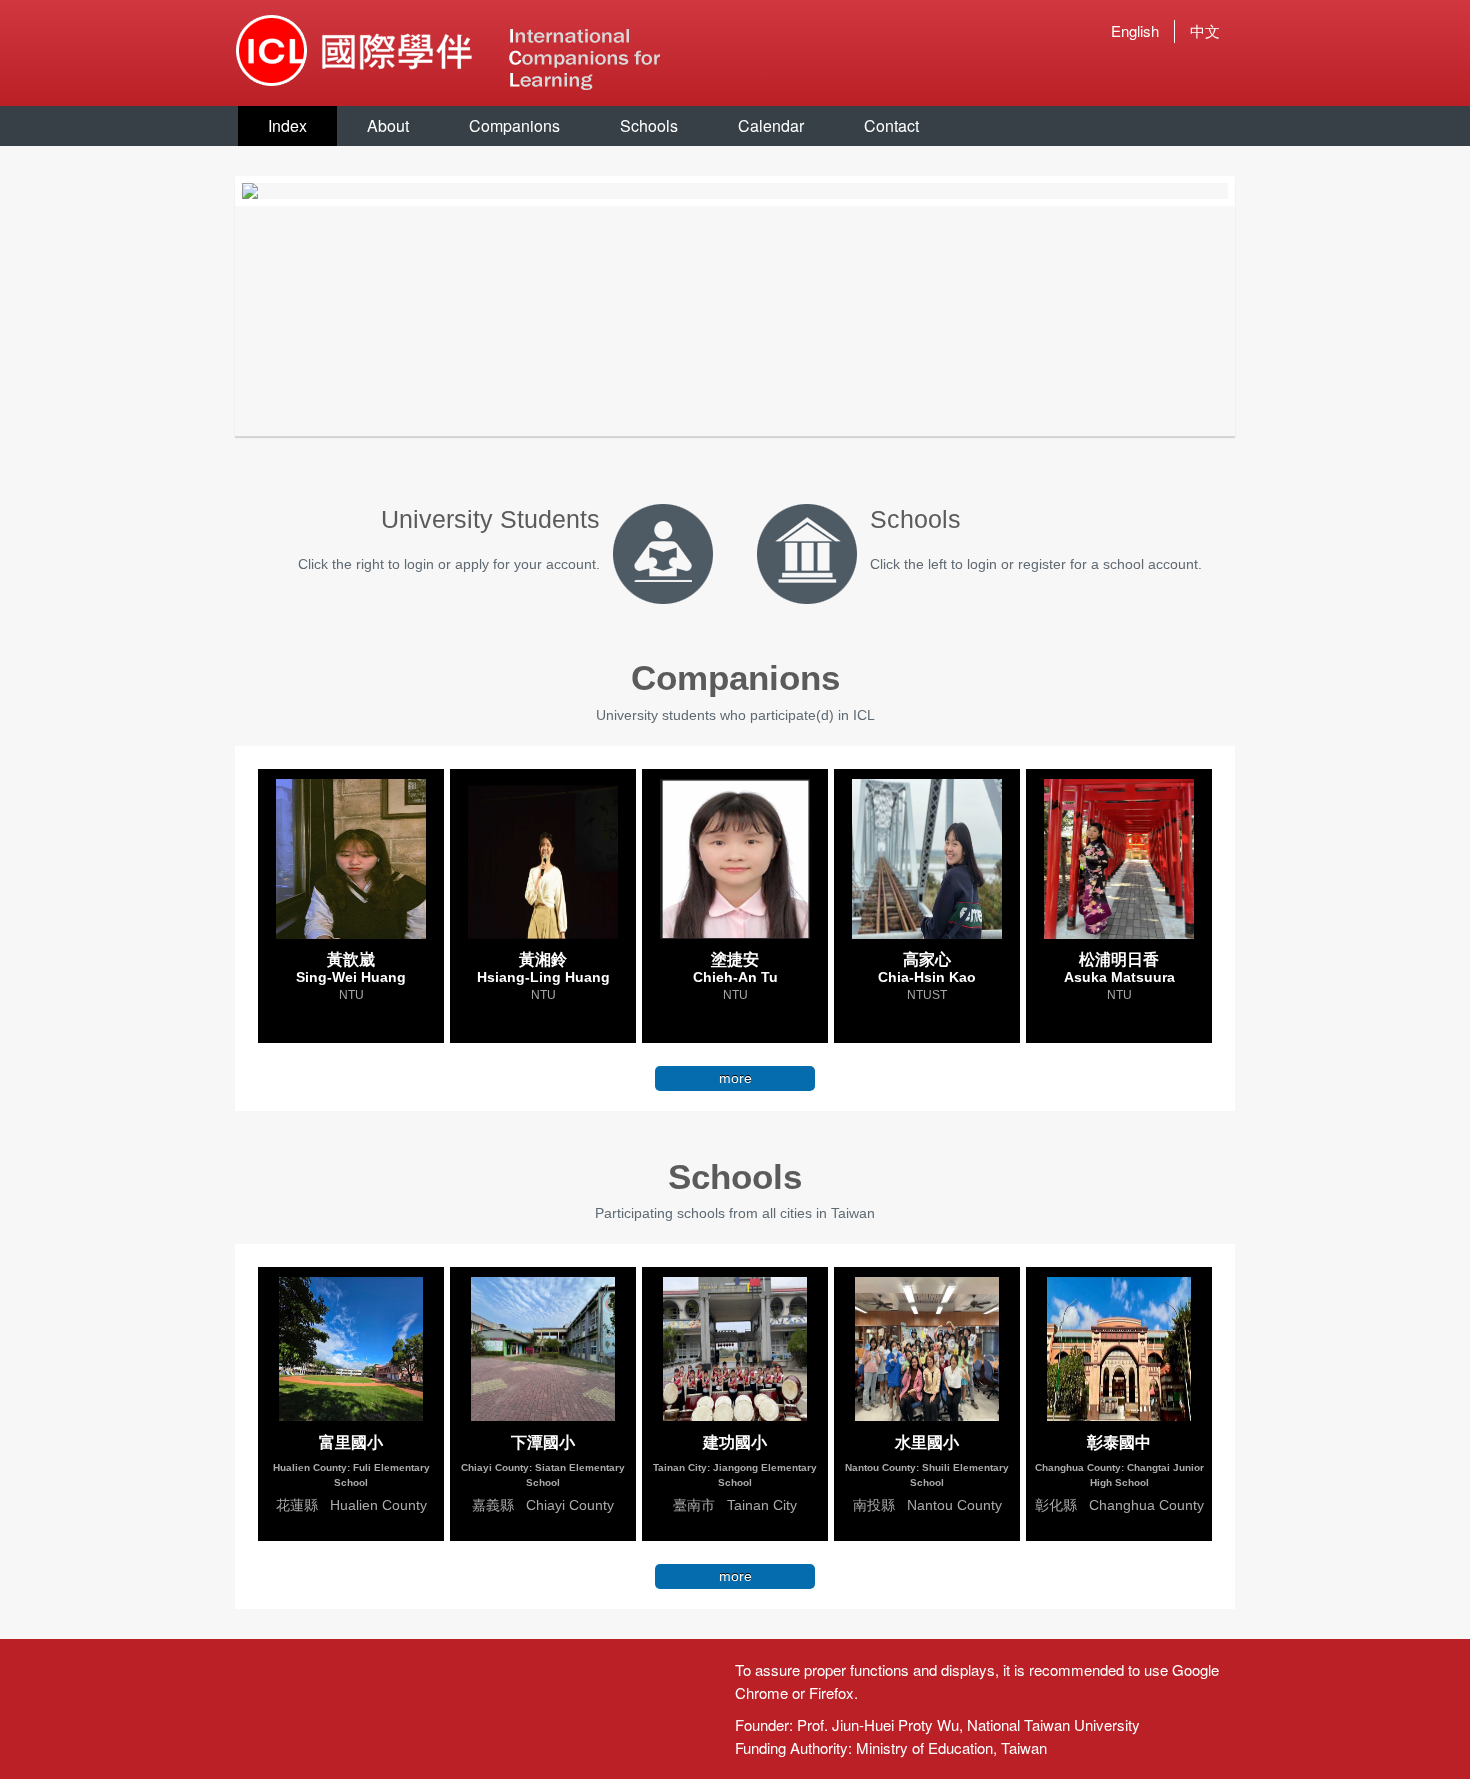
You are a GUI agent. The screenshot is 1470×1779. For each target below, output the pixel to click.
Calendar (771, 125)
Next (1258, 191)
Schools (649, 125)
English (1135, 30)
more (735, 1078)
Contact (891, 125)
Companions (514, 125)
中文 (1205, 30)
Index (287, 125)
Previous (212, 191)
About (388, 125)
